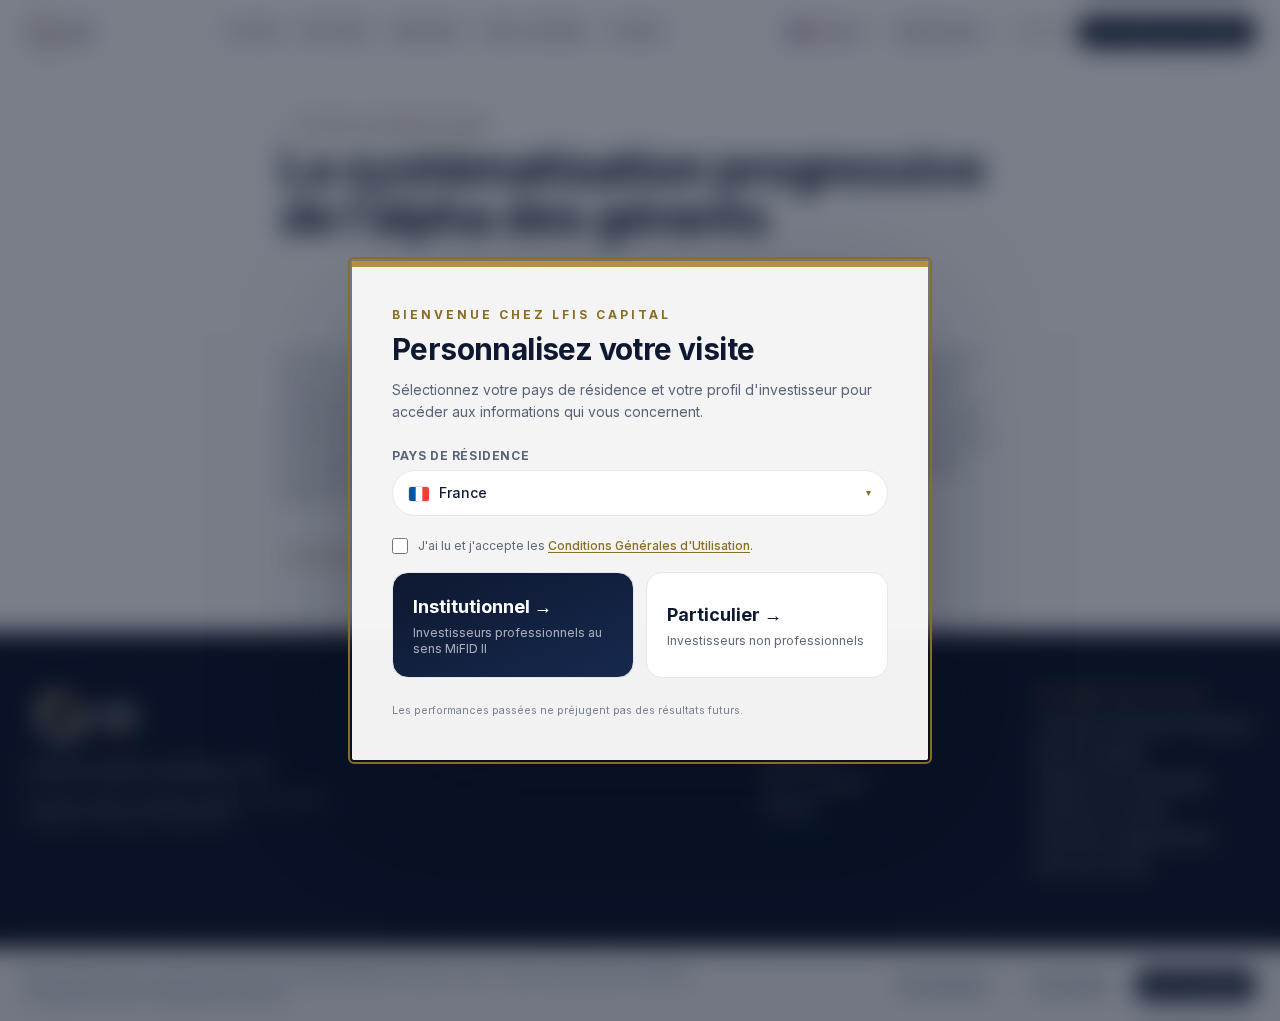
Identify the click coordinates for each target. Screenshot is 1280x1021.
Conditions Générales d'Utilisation (649, 546)
